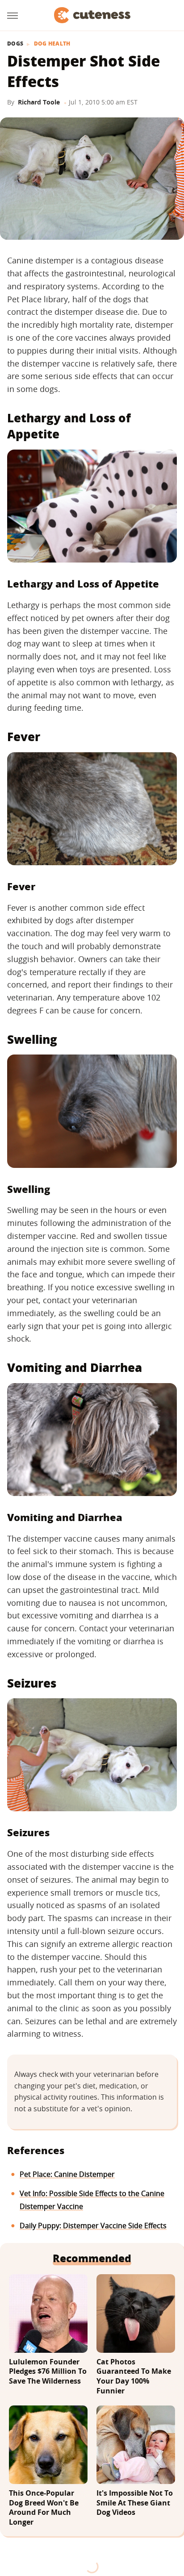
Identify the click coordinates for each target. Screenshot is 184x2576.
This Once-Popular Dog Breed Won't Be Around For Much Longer (44, 2508)
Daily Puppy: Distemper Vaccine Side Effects (93, 2226)
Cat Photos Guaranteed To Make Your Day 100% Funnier (134, 2376)
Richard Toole (39, 102)
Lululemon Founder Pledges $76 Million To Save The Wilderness (48, 2372)
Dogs (15, 44)
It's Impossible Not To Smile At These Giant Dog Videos (135, 2503)
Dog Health (52, 44)
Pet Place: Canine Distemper (67, 2174)
